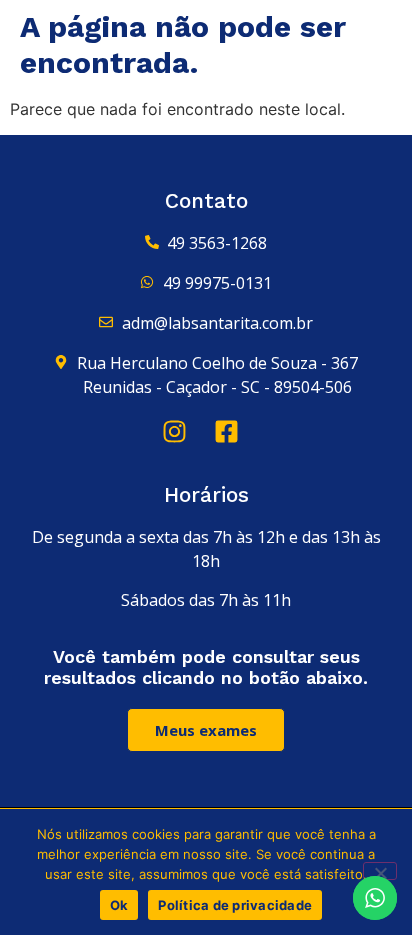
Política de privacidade (235, 905)
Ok (119, 905)
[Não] (380, 871)
